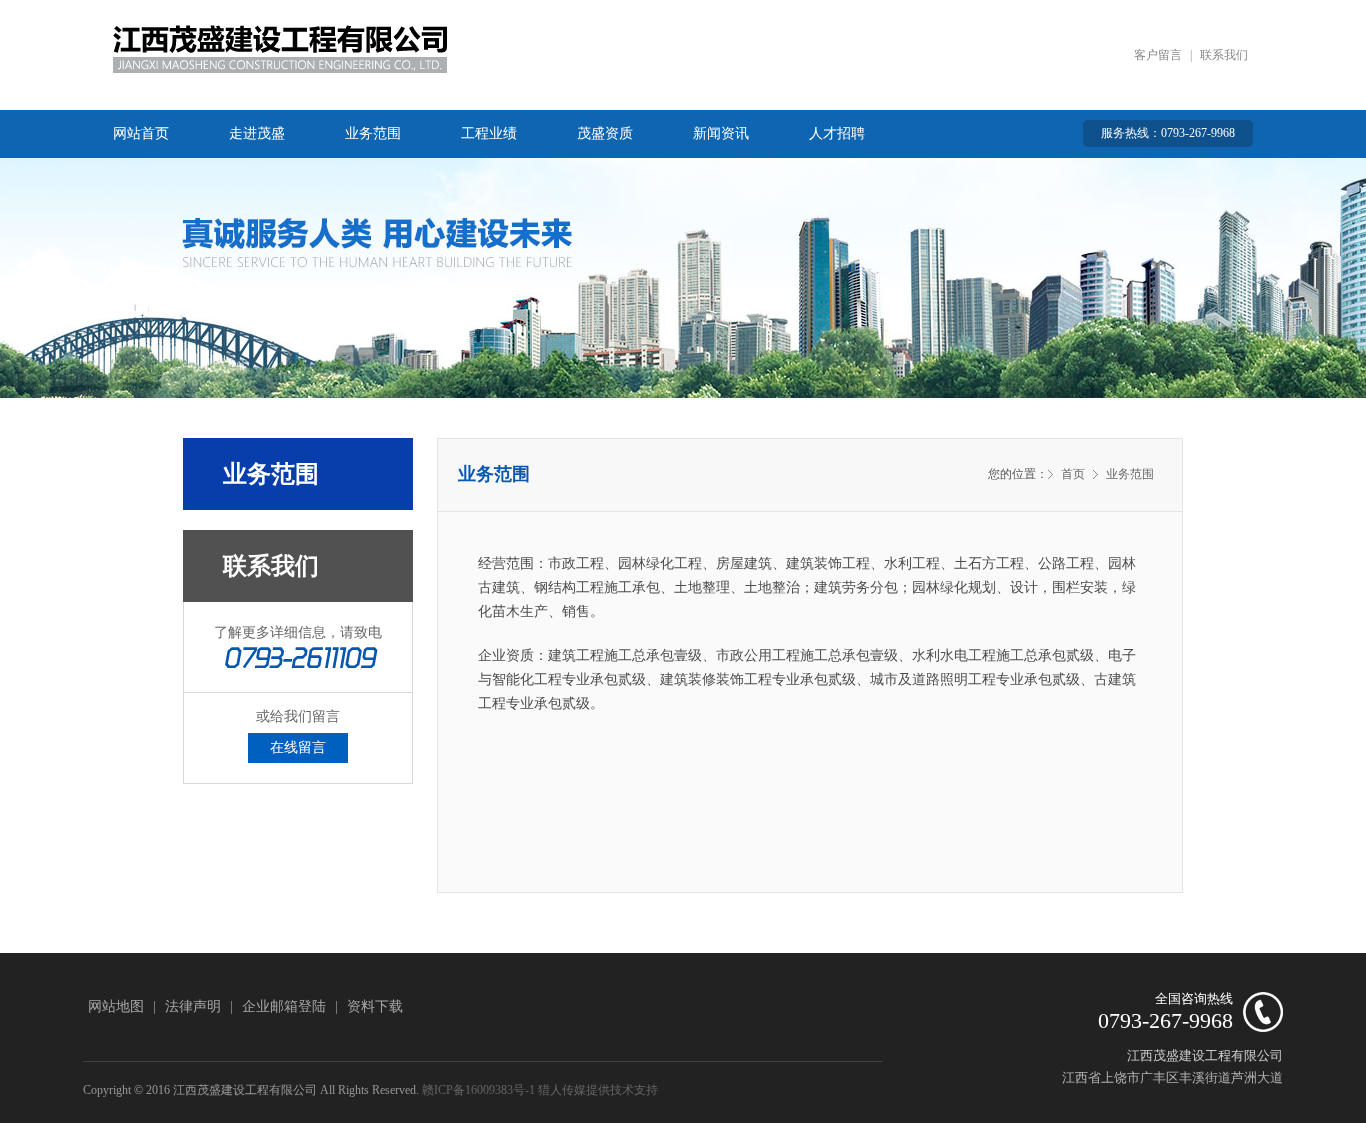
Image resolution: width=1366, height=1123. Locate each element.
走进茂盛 (257, 133)
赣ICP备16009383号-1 (478, 1090)
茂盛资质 (605, 133)
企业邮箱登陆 (284, 1006)
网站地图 (116, 1006)
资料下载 (375, 1006)
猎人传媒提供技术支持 (598, 1090)
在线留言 (298, 747)
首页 (1073, 474)
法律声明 (193, 1006)
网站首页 (141, 133)
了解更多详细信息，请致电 (298, 632)
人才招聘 (837, 133)
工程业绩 (489, 133)
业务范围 (373, 133)
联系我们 (1224, 55)
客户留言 (1158, 55)
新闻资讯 (721, 133)
